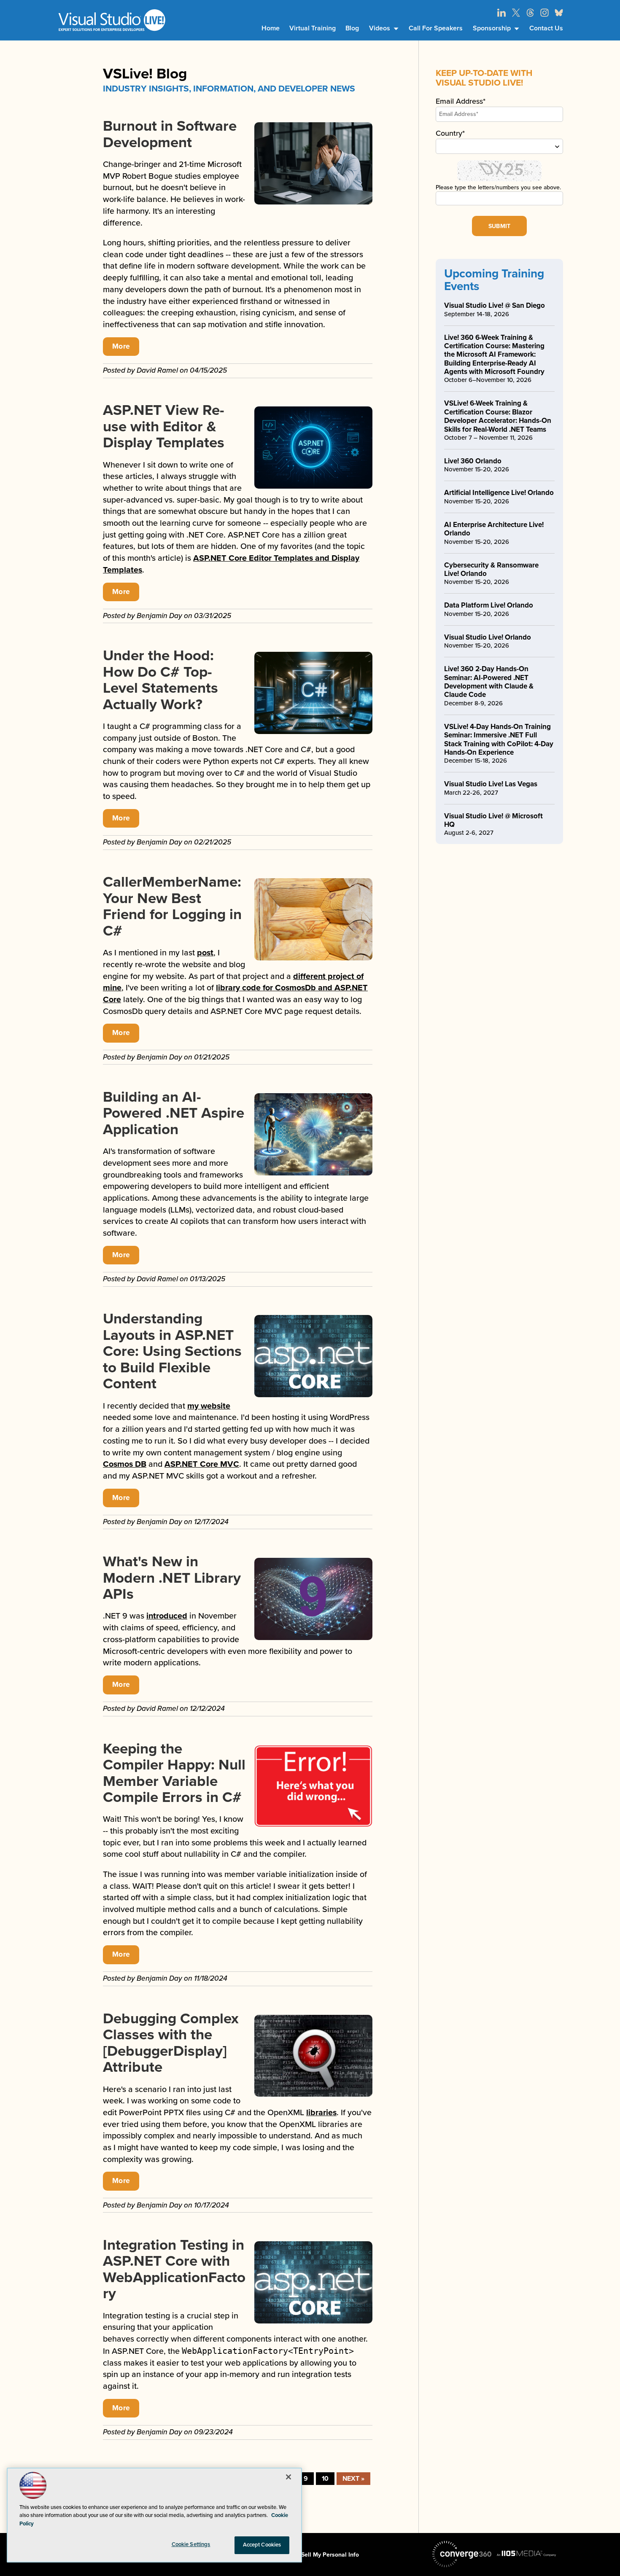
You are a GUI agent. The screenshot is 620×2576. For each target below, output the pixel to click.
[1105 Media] (526, 2553)
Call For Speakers (436, 28)
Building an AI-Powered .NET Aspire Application (174, 1113)
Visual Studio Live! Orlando (488, 637)
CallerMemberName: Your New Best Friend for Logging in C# (172, 906)
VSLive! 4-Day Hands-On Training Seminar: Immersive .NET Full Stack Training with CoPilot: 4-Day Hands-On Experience (499, 739)
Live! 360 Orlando (473, 461)
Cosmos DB (125, 1464)
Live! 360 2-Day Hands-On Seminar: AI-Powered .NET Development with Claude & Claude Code (489, 682)
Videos (380, 28)
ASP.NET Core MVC (202, 1464)
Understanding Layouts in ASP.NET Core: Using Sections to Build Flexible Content (172, 1351)
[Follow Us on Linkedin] (501, 13)
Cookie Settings (191, 2544)
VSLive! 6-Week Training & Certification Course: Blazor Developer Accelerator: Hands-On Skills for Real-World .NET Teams (498, 416)
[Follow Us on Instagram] (545, 13)
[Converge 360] (462, 2554)
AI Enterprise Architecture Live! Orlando (494, 529)
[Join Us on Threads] (530, 13)
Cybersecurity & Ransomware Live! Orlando (491, 569)
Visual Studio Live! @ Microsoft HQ (493, 820)
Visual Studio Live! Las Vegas (491, 784)
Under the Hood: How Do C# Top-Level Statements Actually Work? (160, 680)
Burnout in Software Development (170, 134)
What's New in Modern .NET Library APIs (172, 1578)
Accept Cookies (262, 2545)
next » (353, 2479)
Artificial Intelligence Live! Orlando (499, 493)
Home (271, 28)
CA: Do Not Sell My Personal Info (314, 2555)
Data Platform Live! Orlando (489, 605)
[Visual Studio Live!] (112, 20)
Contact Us (546, 28)
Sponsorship (492, 28)
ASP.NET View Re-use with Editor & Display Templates (164, 426)
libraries (321, 2113)
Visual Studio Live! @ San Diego (495, 305)
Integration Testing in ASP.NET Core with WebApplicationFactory (174, 2269)
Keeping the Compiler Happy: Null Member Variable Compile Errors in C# (174, 1773)
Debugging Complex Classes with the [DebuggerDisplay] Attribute (171, 2043)
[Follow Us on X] (516, 13)
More (121, 346)
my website (209, 1406)
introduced (167, 1616)
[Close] (288, 2477)
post (205, 953)
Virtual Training (313, 28)
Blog (352, 28)
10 (325, 2479)
